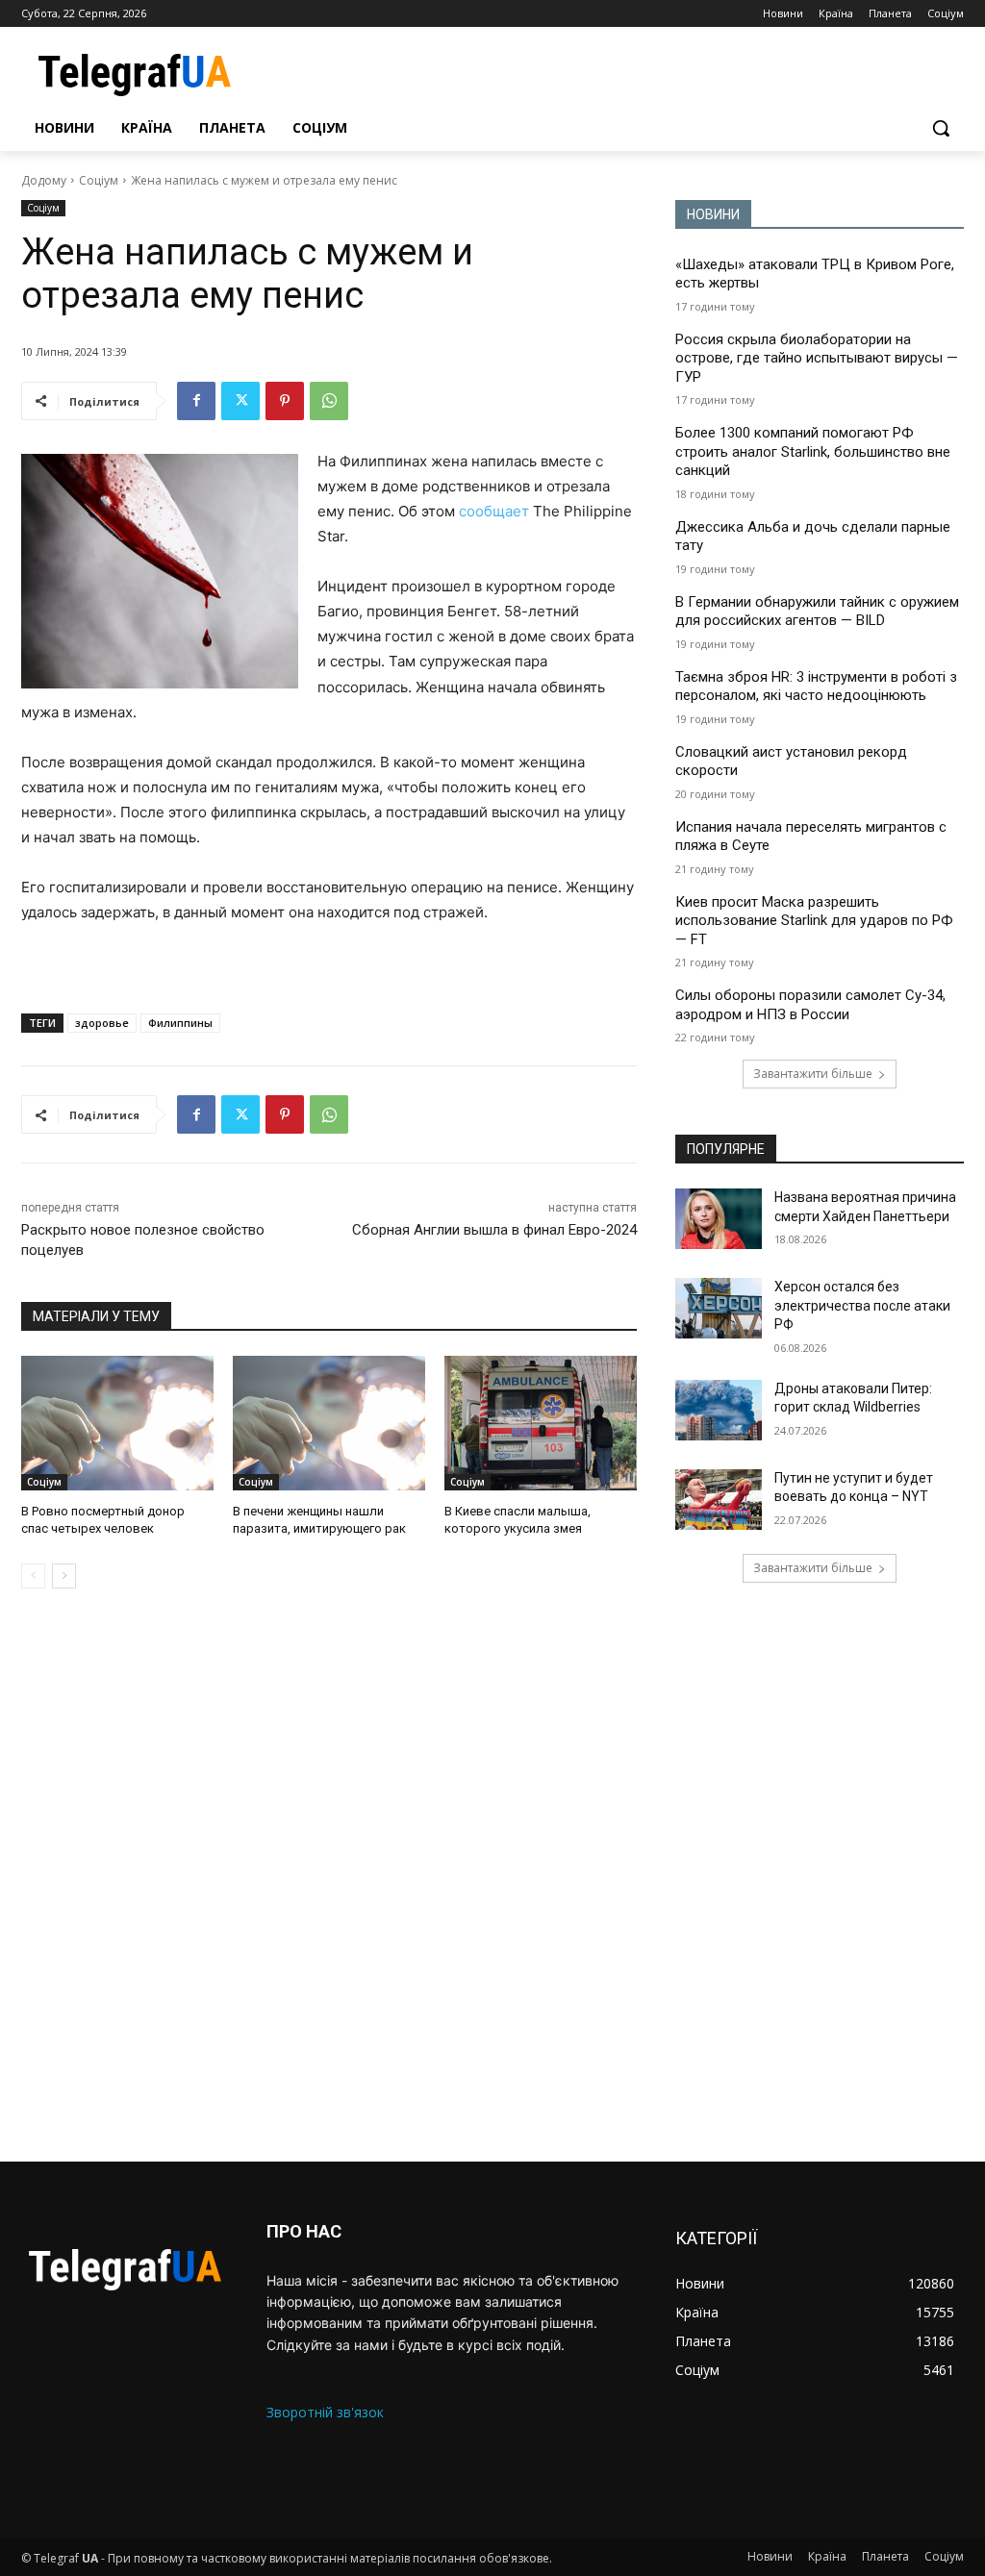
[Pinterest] (285, 401)
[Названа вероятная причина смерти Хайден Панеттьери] (719, 1219)
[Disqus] (329, 1875)
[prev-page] (33, 1576)
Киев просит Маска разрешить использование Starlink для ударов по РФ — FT (814, 921)
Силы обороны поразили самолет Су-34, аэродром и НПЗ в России (810, 1005)
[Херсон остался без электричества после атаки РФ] (719, 1308)
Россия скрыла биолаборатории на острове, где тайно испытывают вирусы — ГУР (817, 358)
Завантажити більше (813, 1074)
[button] (941, 128)
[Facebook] (196, 401)
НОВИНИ (713, 214)
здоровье (102, 1023)
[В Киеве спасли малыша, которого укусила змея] (541, 1423)
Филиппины (180, 1023)
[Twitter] (240, 401)
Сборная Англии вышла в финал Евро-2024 (494, 1230)
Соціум (99, 180)
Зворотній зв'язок (325, 2412)
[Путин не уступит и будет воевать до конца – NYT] (719, 1500)
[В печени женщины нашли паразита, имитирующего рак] (329, 1423)
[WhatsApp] (329, 401)
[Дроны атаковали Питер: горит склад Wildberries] (719, 1410)
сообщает (494, 511)
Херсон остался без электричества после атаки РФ (862, 1305)
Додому (44, 180)
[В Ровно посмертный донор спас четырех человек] (117, 1423)
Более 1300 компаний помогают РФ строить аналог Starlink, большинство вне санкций (813, 451)
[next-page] (64, 1576)
